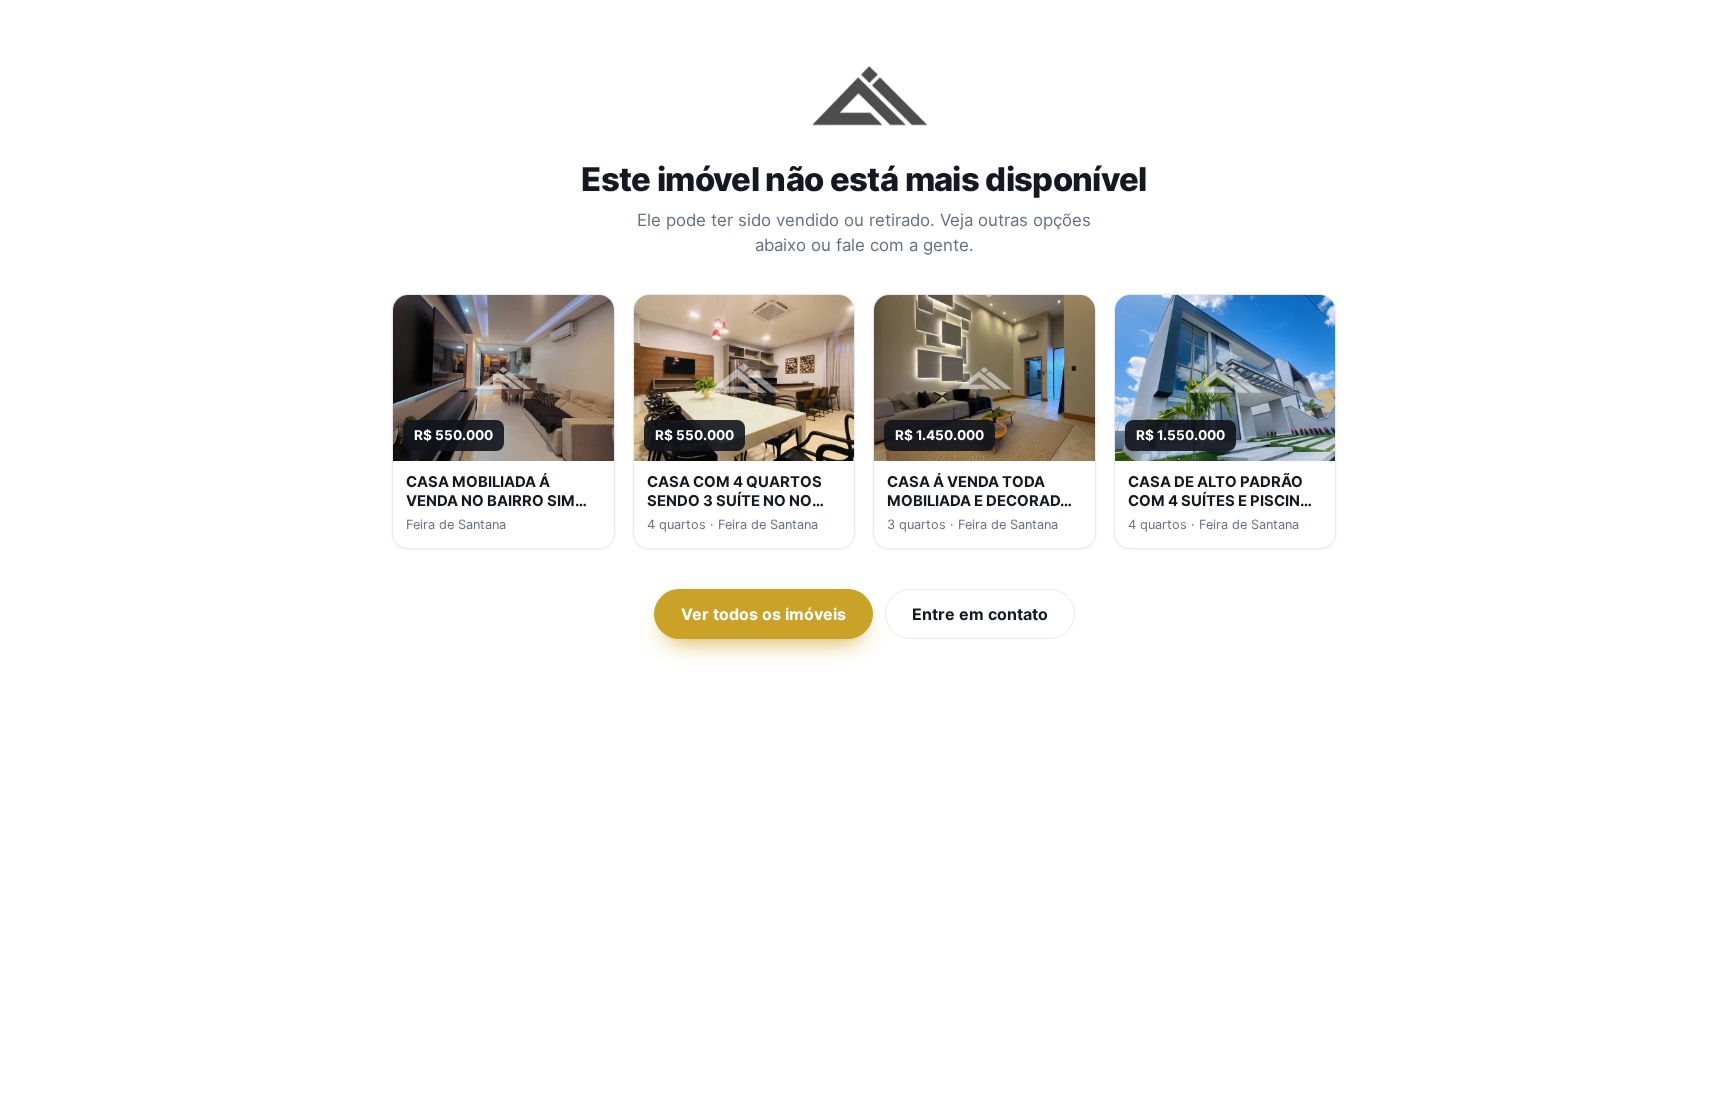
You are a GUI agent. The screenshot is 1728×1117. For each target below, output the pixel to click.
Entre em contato (980, 614)
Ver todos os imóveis (763, 614)
